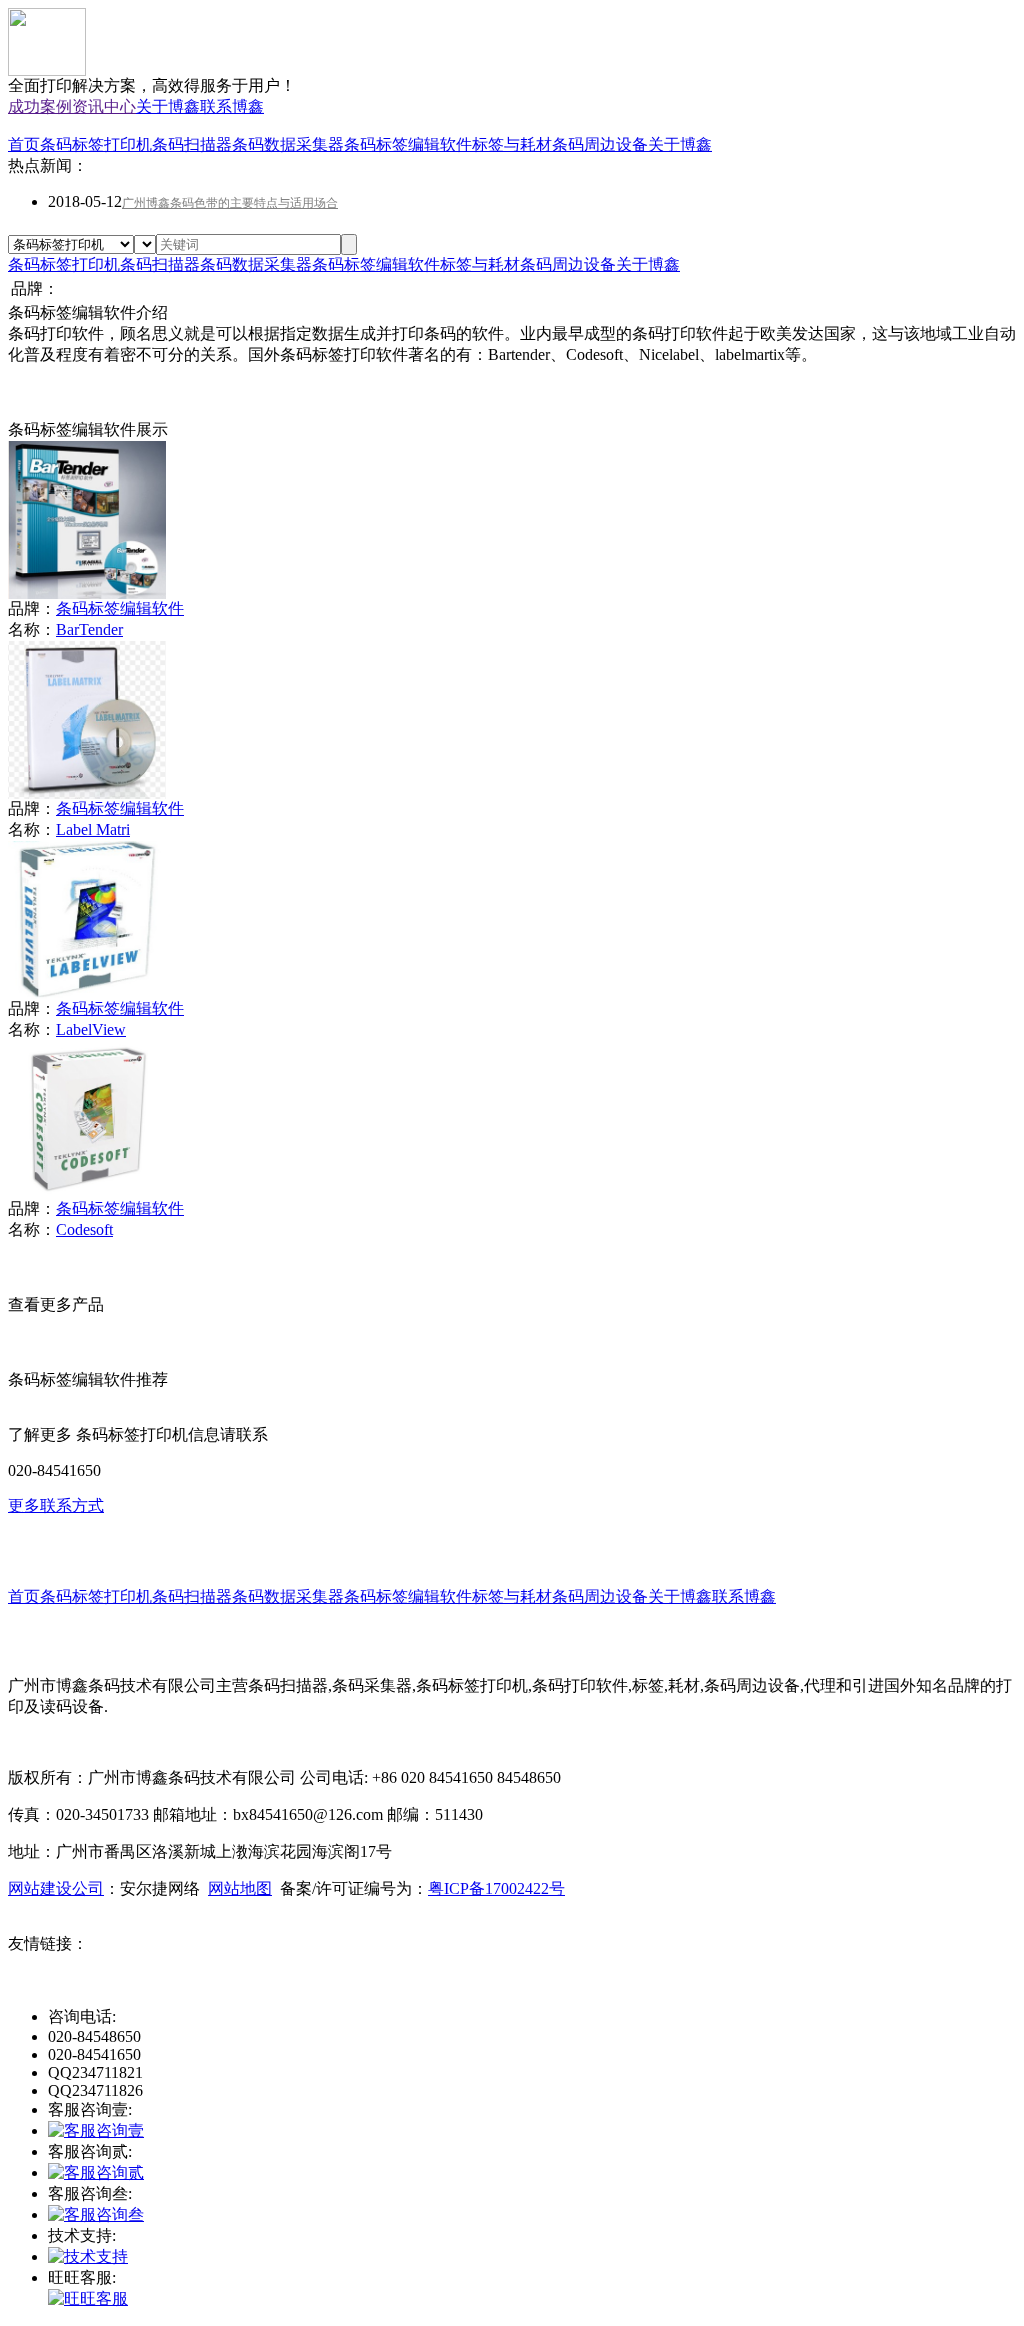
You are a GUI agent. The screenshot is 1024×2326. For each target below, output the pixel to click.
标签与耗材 (512, 144)
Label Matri (93, 829)
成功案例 (40, 106)
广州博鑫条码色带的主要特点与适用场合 (230, 203)
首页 (24, 144)
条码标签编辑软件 (408, 144)
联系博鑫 (232, 106)
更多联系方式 (56, 1505)
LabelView (91, 1029)
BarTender (89, 629)
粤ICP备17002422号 (496, 1888)
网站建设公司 (56, 1888)
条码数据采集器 (288, 144)
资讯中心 (104, 106)
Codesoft (84, 1229)
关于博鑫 (168, 106)
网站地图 (240, 1888)
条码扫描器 (192, 144)
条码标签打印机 (96, 144)
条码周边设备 (600, 144)
